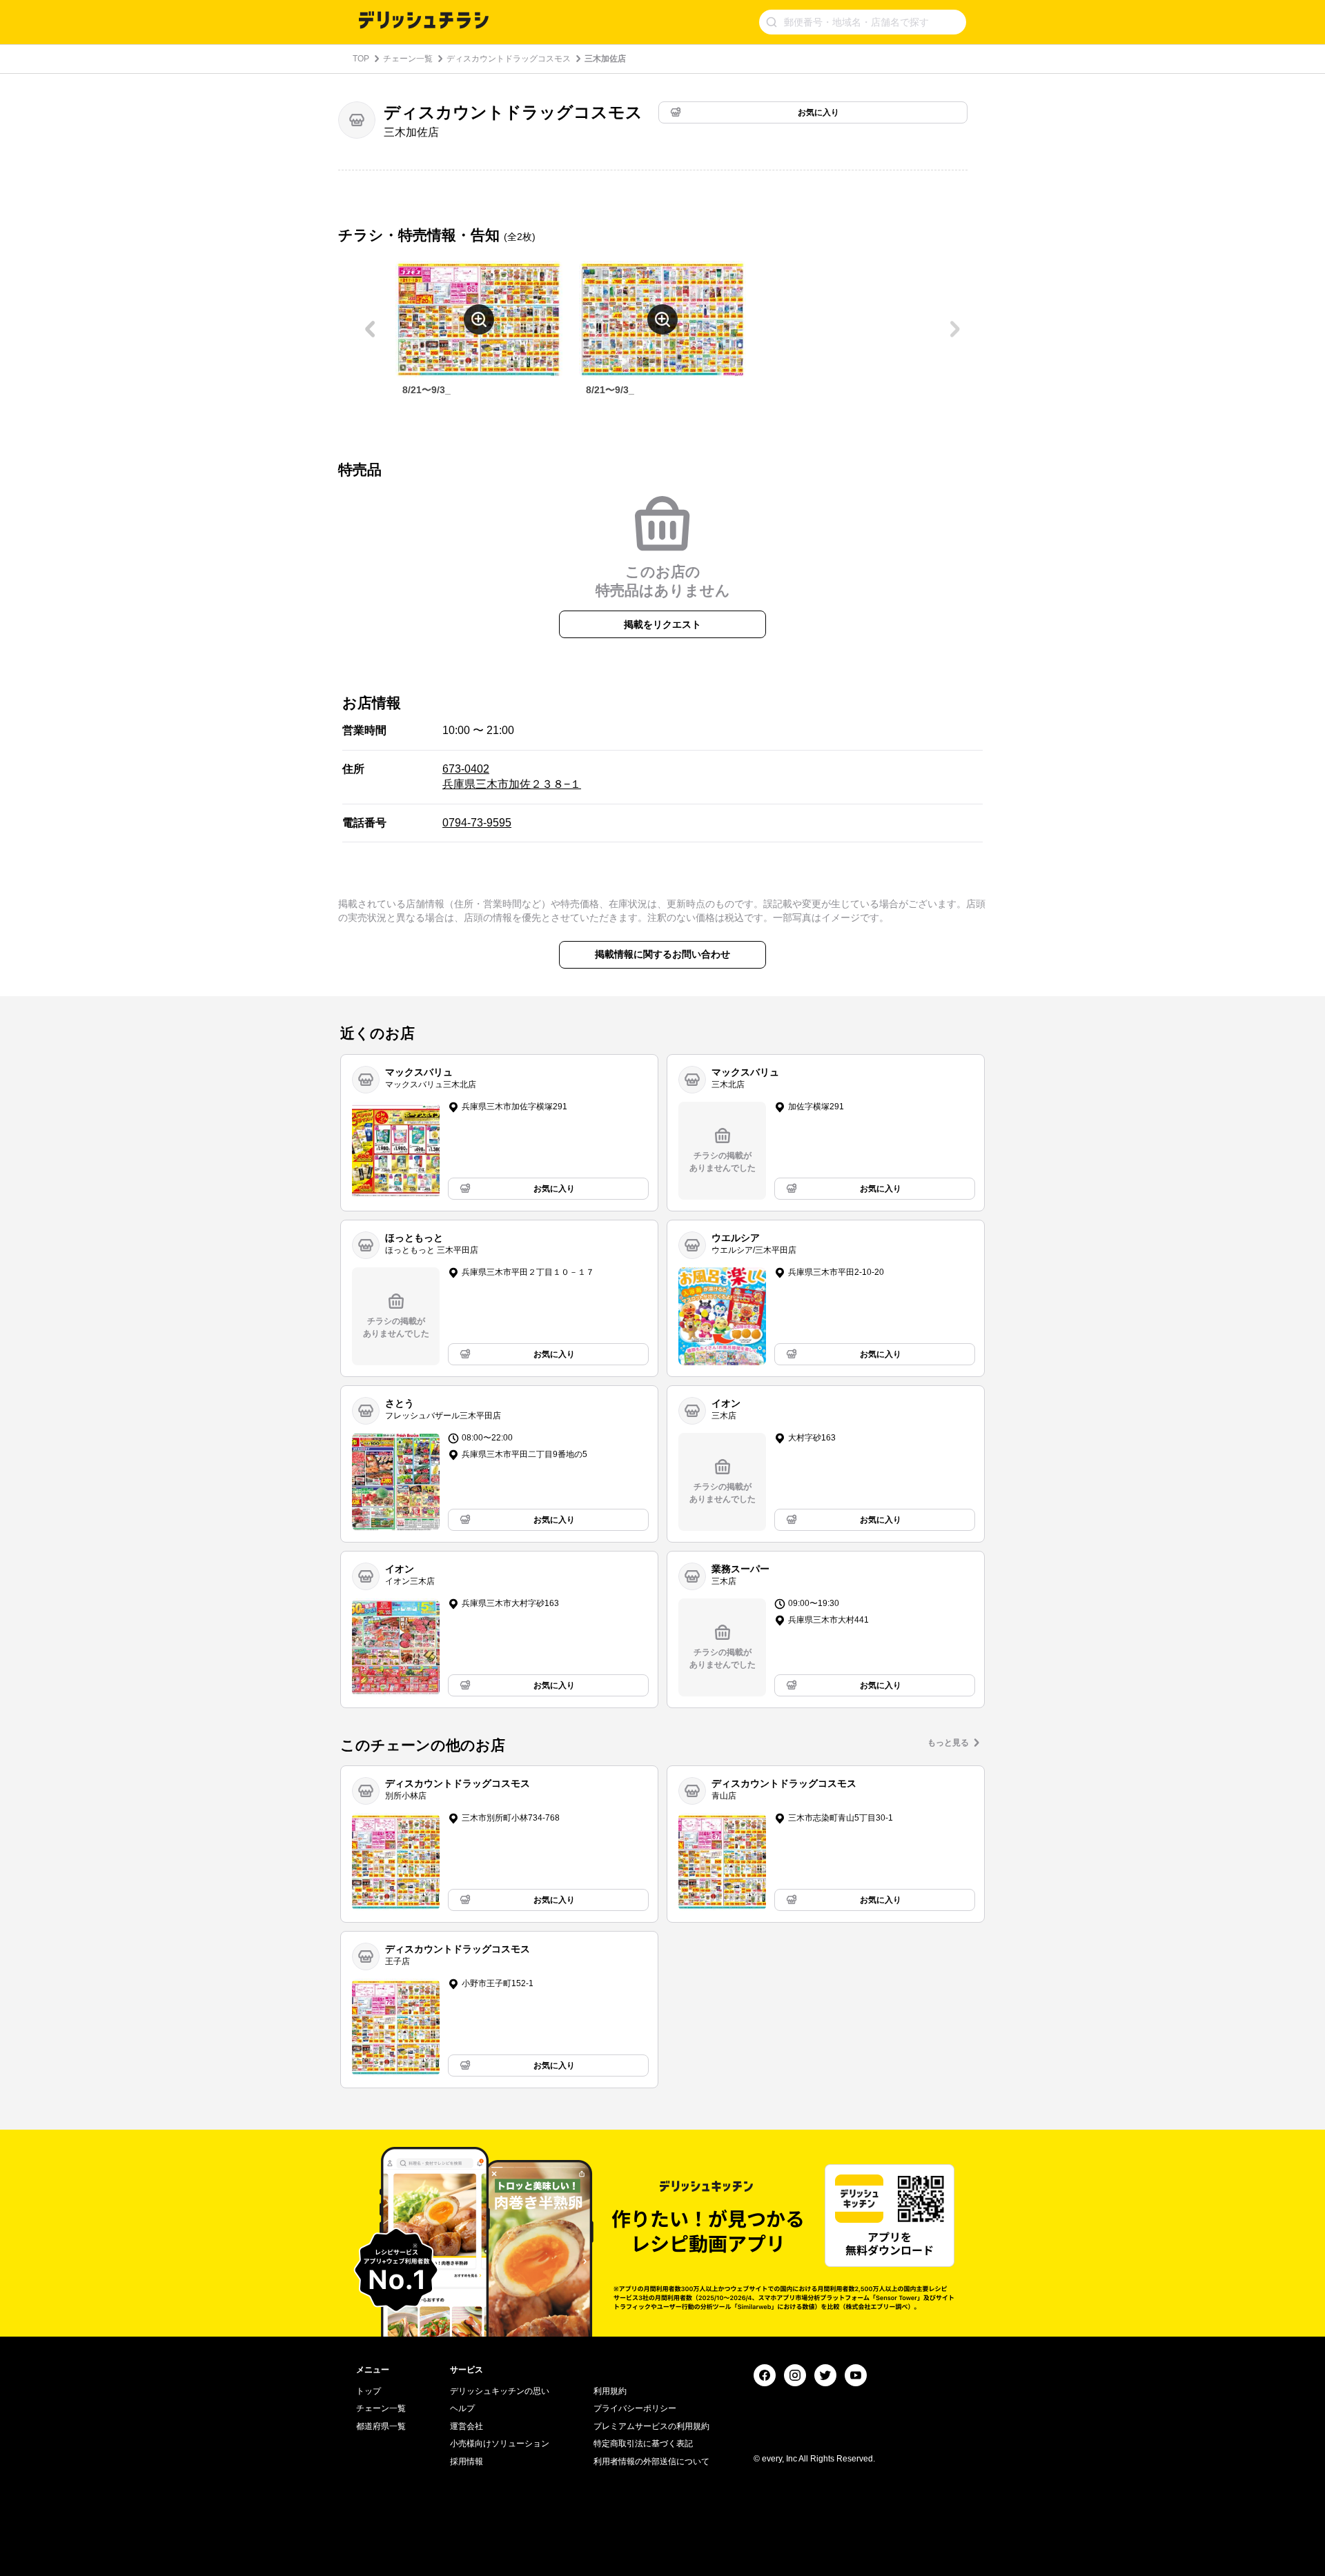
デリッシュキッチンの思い (500, 2391)
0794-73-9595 (477, 823)
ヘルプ (462, 2408)
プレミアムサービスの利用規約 (651, 2426)
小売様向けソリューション (500, 2444)
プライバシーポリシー (635, 2408)
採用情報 (467, 2461)
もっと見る (948, 1743)
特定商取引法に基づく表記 (643, 2444)
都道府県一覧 (381, 2426)
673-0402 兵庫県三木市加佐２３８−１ (512, 776)
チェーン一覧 (408, 59)
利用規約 (610, 2391)
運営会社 (467, 2426)
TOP (361, 59)
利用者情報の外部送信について (651, 2461)
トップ (369, 2391)
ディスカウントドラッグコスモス (509, 59)
